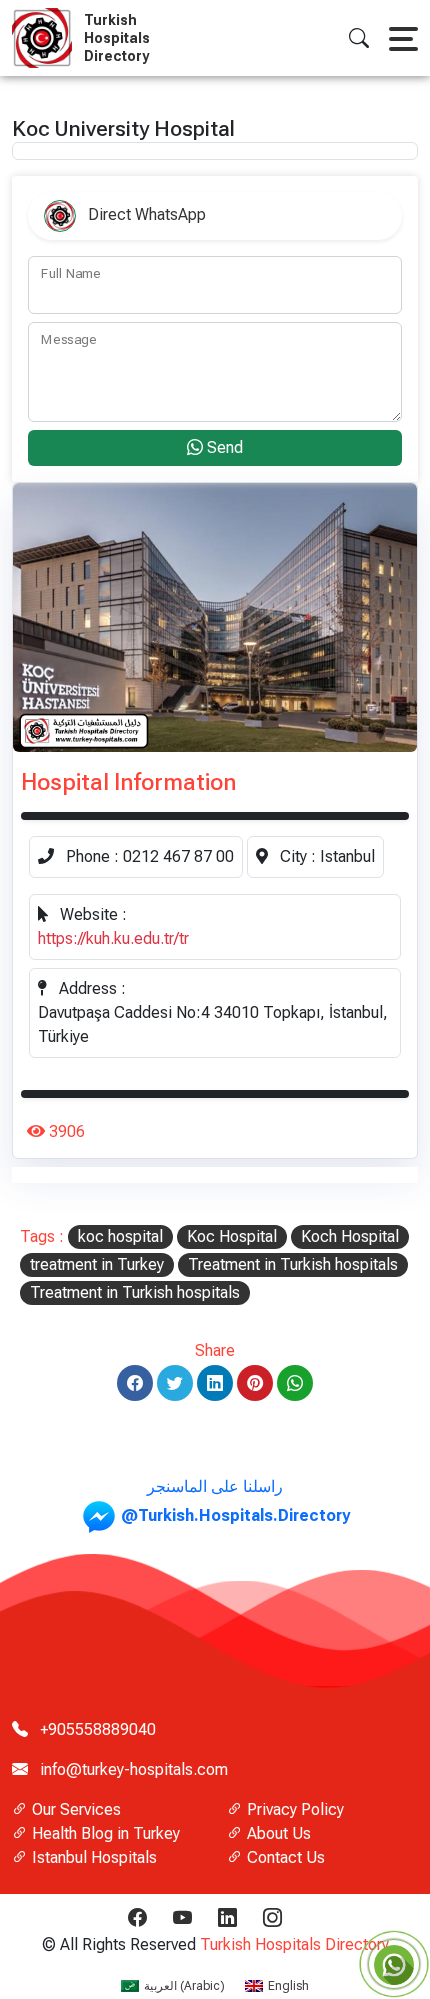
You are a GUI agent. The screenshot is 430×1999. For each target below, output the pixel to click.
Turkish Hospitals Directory (294, 1944)
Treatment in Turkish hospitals (293, 1264)
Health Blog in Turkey (104, 1833)
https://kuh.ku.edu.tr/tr (113, 938)
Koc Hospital (232, 1236)
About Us (277, 1833)
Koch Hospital (350, 1236)
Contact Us (284, 1857)
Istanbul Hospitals (92, 1857)
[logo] (46, 38)
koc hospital (120, 1236)
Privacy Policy (293, 1809)
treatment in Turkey (97, 1264)
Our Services (74, 1809)
